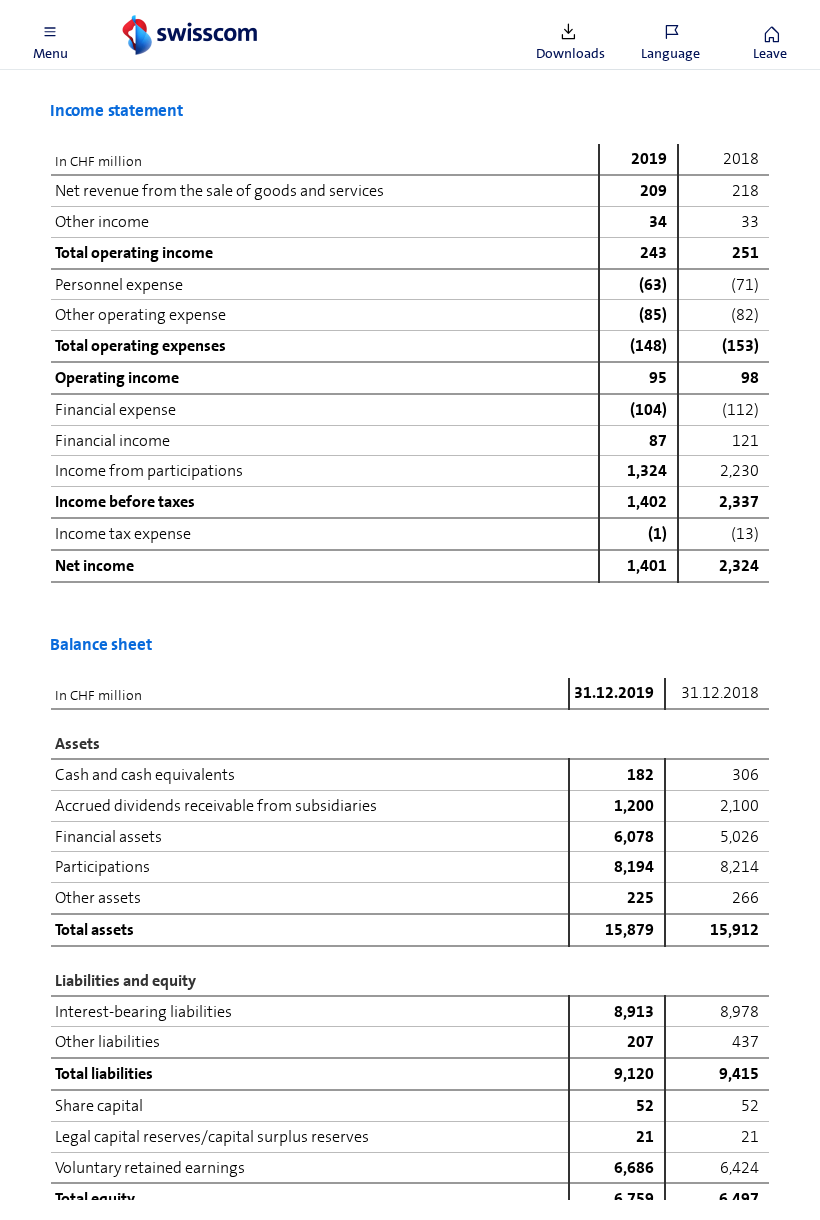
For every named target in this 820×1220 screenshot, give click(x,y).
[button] (50, 35)
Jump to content (150, 12)
